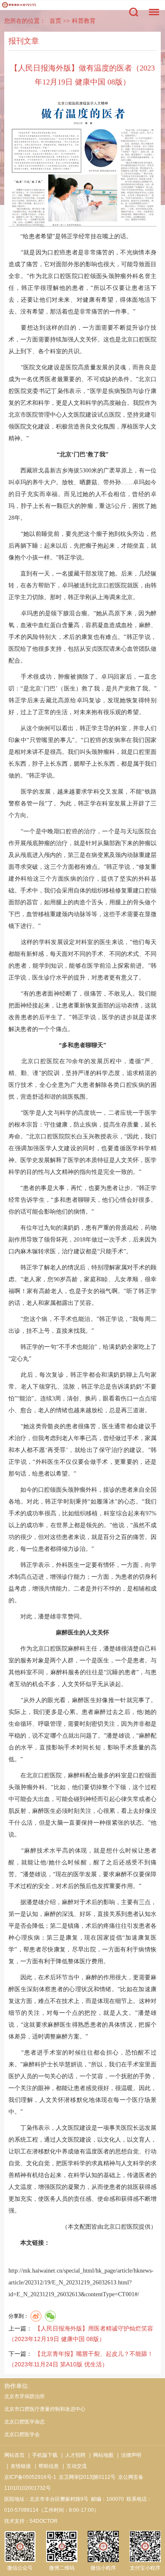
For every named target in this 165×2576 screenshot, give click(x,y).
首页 (55, 21)
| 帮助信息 (45, 2466)
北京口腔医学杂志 (25, 2422)
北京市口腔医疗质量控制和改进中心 (45, 2409)
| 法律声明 (128, 2455)
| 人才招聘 (72, 2455)
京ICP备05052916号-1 (30, 2477)
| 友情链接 (18, 2466)
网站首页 (14, 2455)
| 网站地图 (100, 2455)
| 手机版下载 (42, 2455)
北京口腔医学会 (22, 2434)
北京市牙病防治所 (25, 2396)
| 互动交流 (73, 2466)
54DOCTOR (44, 2521)
